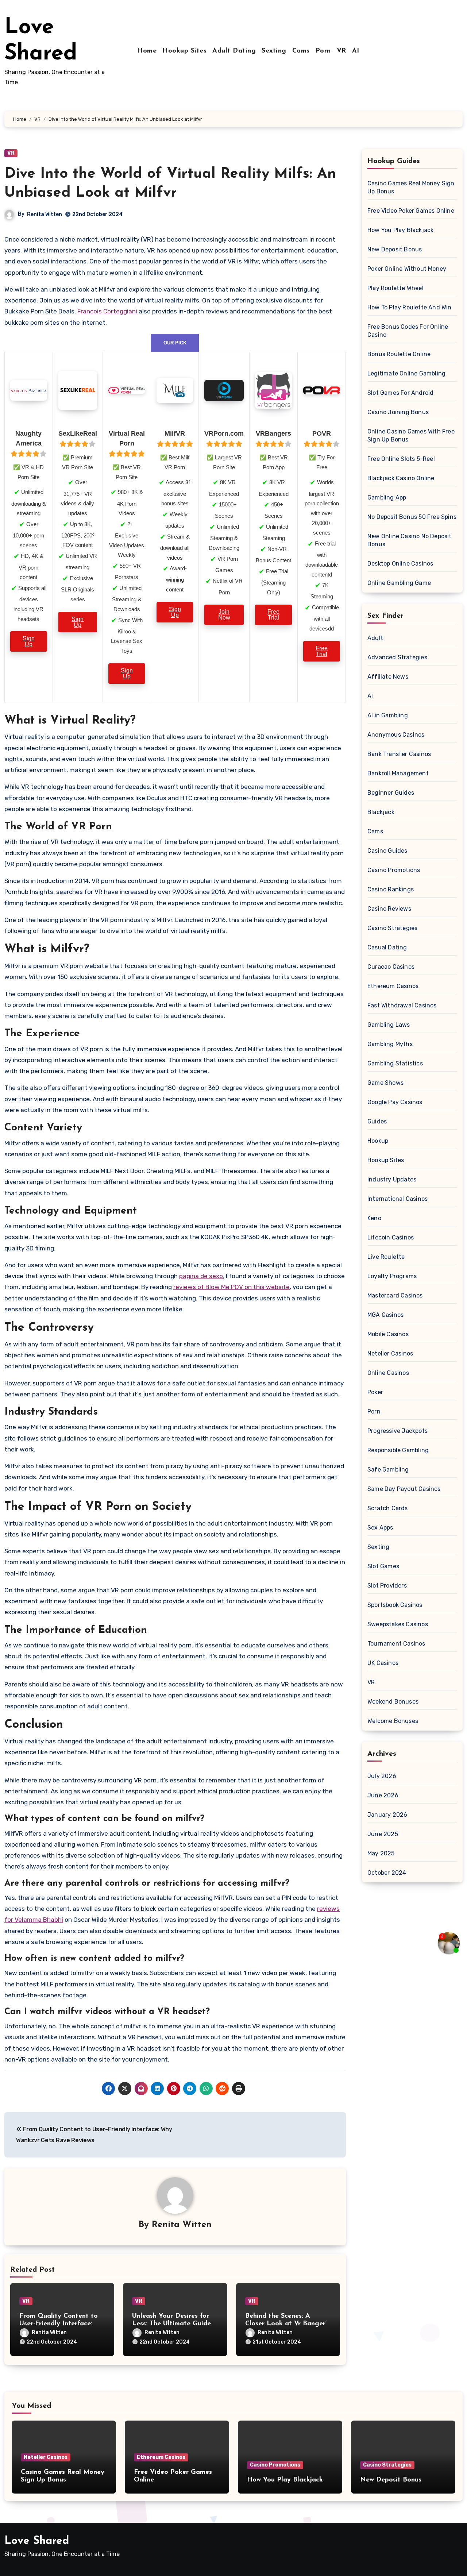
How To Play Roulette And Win (410, 307)
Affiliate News (388, 677)
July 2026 (382, 1776)
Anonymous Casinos (396, 735)
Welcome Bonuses (393, 1721)
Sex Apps (380, 1528)
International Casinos (397, 1199)
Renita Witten (45, 214)
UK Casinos (383, 1663)
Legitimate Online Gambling (406, 373)
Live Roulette (386, 1257)
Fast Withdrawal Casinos (402, 1005)
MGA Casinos (385, 1315)
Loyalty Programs (392, 1276)
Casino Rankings (391, 889)
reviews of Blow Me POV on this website (231, 1287)
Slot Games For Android (400, 393)
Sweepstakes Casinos (398, 1624)
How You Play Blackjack (400, 230)
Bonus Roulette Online (399, 354)
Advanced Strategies (397, 657)
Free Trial (273, 615)
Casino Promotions (394, 870)
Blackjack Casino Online (401, 478)
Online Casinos (388, 1373)
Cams (301, 51)
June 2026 (383, 1795)
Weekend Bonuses (393, 1702)
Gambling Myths (390, 1044)
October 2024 (387, 1873)
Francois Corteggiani (107, 311)
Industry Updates (392, 1179)
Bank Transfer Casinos (399, 754)
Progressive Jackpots (397, 1431)
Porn (323, 51)
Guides (377, 1121)
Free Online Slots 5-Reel (401, 459)
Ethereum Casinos (393, 986)
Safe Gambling (388, 1470)
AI (356, 51)
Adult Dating (234, 51)
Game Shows (385, 1083)
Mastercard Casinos (395, 1295)
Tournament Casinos (396, 1644)
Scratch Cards (388, 1508)
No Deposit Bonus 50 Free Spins (412, 517)
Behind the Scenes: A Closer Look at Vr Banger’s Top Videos (287, 2324)
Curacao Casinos (391, 967)
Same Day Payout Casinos (404, 1489)
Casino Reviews (389, 909)
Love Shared (37, 2541)
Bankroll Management (398, 773)
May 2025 (381, 1853)
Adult (375, 638)
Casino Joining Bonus (398, 412)
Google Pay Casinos (395, 1102)
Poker (375, 1392)
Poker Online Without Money (407, 269)
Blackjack (381, 812)
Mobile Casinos (388, 1334)
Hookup (378, 1141)
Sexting (274, 51)
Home (147, 51)
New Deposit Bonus (395, 249)
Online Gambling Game (399, 583)
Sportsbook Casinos (395, 1605)
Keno (374, 1218)
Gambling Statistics (395, 1063)
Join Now (224, 615)
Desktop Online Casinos (400, 564)
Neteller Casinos (390, 1353)
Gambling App (387, 498)
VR (341, 51)
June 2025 (383, 1834)
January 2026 (387, 1815)
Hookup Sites (184, 51)
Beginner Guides (391, 793)
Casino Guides (387, 851)
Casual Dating (387, 947)
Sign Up (29, 641)
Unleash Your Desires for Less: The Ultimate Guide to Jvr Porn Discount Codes (175, 2324)
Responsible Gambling (398, 1450)
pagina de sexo (201, 1276)
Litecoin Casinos (391, 1237)
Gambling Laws (389, 1025)
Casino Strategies (392, 928)
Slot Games (383, 1566)
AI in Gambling (388, 715)
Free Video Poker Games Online (411, 211)
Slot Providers (387, 1586)
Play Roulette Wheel (395, 288)
